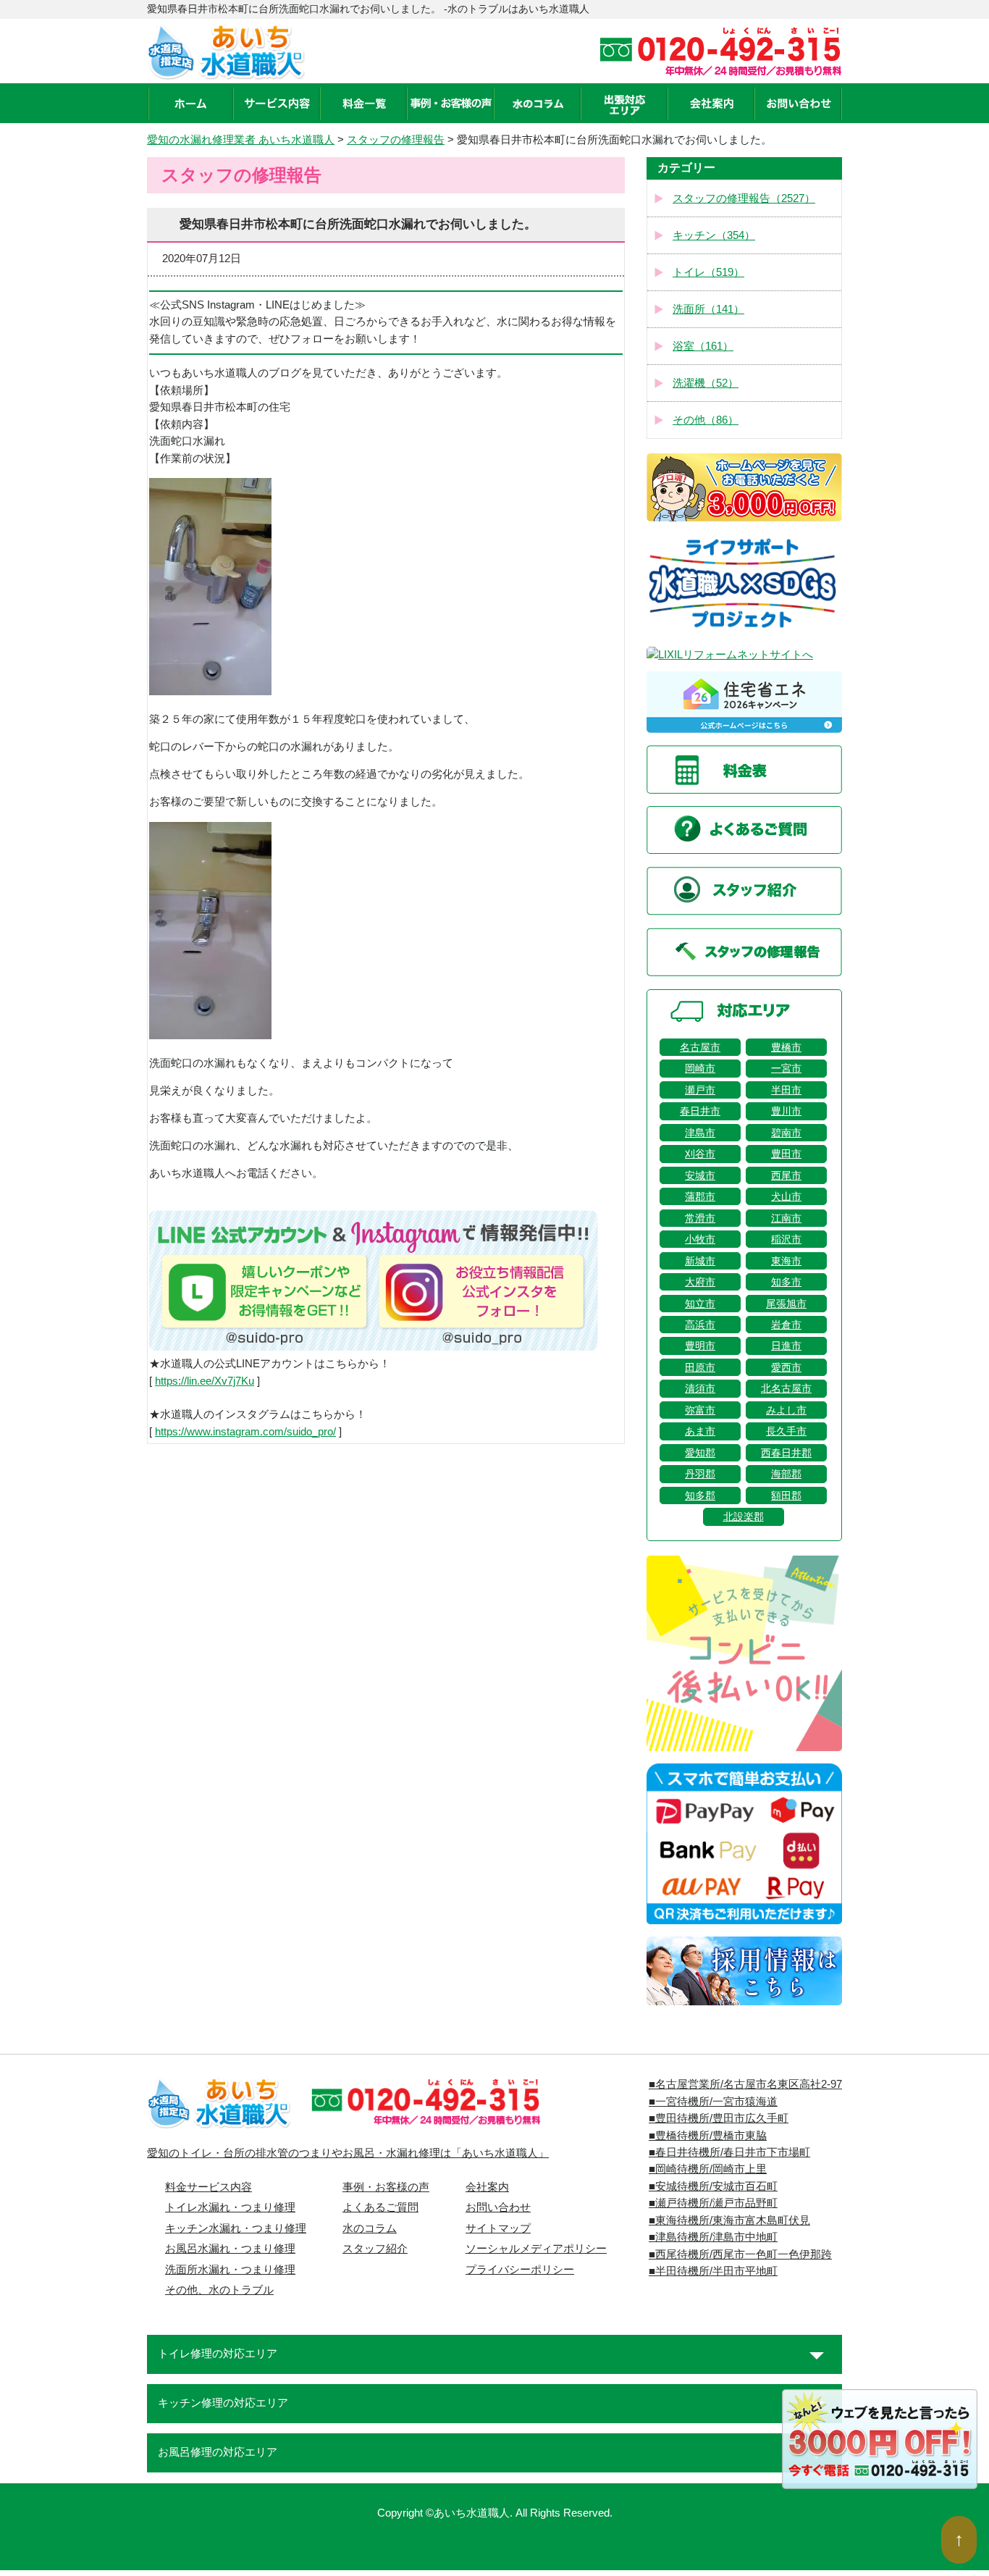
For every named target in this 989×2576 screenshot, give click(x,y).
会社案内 (487, 2187)
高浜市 (700, 1325)
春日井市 (700, 1111)
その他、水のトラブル (219, 2290)
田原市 (700, 1367)
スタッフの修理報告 (396, 140)
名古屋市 (700, 1047)
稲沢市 (786, 1239)
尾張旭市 (786, 1304)
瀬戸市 (700, 1090)
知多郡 (700, 1495)
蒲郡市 (700, 1196)
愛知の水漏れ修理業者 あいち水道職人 (241, 140)
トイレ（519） (708, 272)
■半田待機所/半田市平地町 (713, 2271)
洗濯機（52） (706, 383)
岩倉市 (786, 1325)
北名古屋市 (786, 1388)
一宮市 (786, 1068)
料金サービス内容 (209, 2187)
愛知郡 (700, 1453)
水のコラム (370, 2228)
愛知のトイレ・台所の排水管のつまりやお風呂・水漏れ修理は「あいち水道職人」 (348, 2153)
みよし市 (786, 1410)
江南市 (786, 1218)
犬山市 (786, 1196)
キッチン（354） (714, 235)
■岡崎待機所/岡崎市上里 (708, 2169)
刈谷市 (700, 1154)
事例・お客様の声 (386, 2187)
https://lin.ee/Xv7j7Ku (205, 1381)
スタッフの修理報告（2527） (744, 198)
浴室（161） (703, 346)
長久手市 (786, 1431)
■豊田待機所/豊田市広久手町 (719, 2118)
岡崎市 (700, 1068)
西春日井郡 (786, 1453)
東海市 (786, 1261)
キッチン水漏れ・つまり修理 (236, 2228)
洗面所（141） (708, 309)
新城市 (700, 1261)
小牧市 (700, 1239)
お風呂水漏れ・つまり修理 (230, 2249)
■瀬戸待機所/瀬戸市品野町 (713, 2203)
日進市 (786, 1346)
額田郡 (786, 1495)
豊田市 (786, 1154)
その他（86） (706, 420)
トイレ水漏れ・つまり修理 (230, 2207)
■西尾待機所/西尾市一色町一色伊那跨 (740, 2254)
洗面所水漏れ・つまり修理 (230, 2270)
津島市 (700, 1133)
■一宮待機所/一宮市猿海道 (713, 2102)
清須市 (700, 1388)
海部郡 (786, 1474)
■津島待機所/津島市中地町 (713, 2237)
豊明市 (700, 1346)
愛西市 (786, 1367)
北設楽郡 (744, 1516)
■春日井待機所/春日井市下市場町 (729, 2152)
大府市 (700, 1282)
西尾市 (786, 1175)
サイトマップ (498, 2228)
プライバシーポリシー (520, 2270)
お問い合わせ (498, 2207)
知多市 (786, 1282)
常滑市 (700, 1218)
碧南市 (786, 1133)
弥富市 (700, 1410)
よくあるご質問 (380, 2207)
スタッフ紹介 (375, 2249)
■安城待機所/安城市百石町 (713, 2186)
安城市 (700, 1175)
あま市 (700, 1431)
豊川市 (786, 1111)
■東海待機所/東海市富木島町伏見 (729, 2220)
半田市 (786, 1090)
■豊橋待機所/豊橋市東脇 (708, 2136)
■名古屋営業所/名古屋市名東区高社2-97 (745, 2084)
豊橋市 (786, 1047)
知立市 (700, 1304)
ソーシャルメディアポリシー (536, 2249)
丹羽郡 (700, 1474)
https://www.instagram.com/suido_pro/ (245, 1432)
